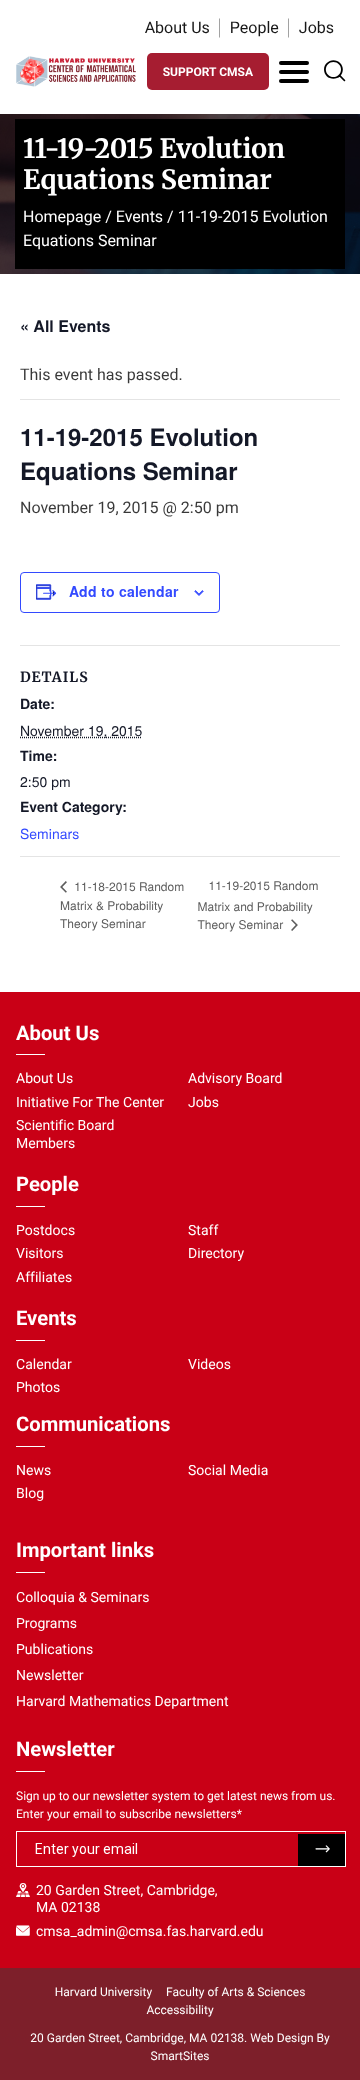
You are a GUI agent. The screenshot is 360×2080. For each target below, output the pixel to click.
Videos (209, 1365)
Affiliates (44, 1278)
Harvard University (103, 1992)
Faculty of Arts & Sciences (235, 1992)
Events (139, 216)
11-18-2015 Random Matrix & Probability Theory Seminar (122, 905)
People (254, 27)
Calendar (44, 1365)
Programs (46, 1624)
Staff (203, 1231)
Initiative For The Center (90, 1103)
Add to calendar (123, 591)
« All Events (65, 325)
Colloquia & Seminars (82, 1598)
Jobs (316, 27)
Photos (38, 1388)
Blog (30, 1494)
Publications (54, 1650)
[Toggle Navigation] (294, 72)
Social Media (228, 1471)
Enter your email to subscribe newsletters (129, 1814)
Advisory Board (235, 1079)
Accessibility (179, 2010)
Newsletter (50, 1676)
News (33, 1471)
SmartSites (180, 2056)
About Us (177, 27)
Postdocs (45, 1231)
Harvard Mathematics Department (122, 1702)
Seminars (49, 833)
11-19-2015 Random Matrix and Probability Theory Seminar (258, 905)
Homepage (62, 216)
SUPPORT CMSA (208, 72)
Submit (321, 1850)
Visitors (40, 1254)
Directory (216, 1254)
